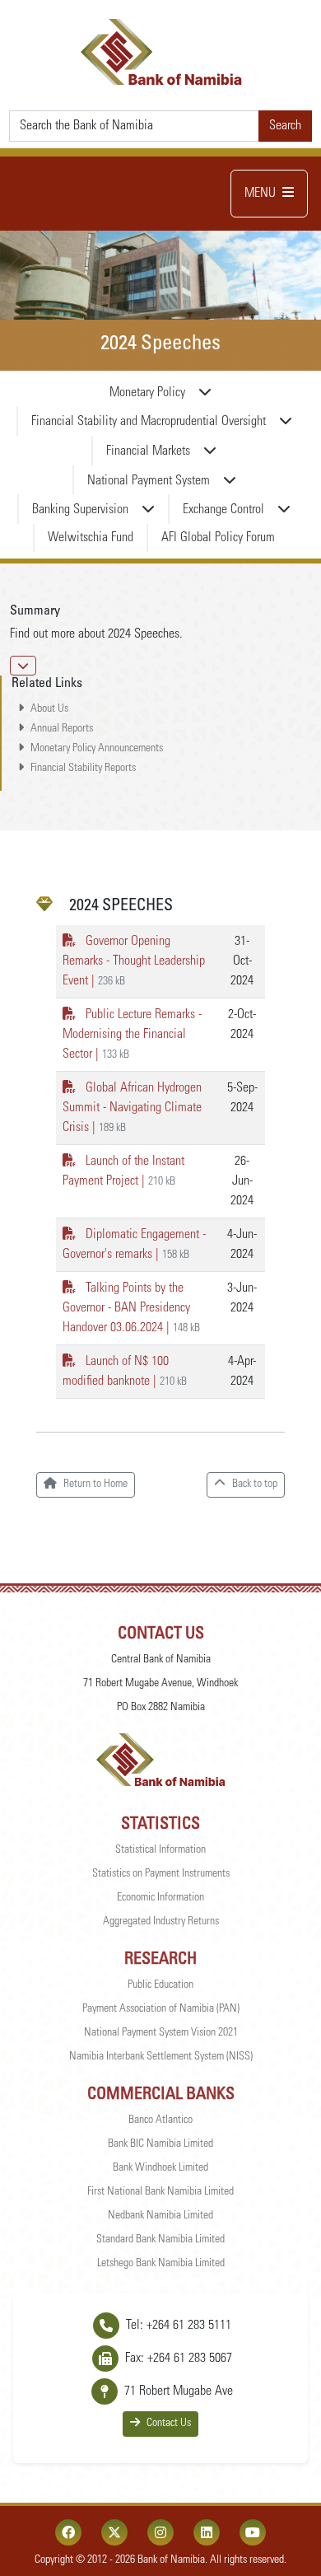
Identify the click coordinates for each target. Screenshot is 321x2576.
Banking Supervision (80, 510)
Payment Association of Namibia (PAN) (161, 2009)
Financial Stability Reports (83, 769)
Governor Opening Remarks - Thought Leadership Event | (134, 961)
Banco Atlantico (160, 2120)
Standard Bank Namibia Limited (160, 2240)
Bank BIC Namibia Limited (160, 2144)
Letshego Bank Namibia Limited (161, 2264)
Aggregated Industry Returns (161, 1922)
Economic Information (160, 1898)
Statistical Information (160, 1850)
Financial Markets (148, 451)
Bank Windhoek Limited (160, 2168)
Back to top (255, 1484)
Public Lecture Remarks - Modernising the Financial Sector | (132, 1035)
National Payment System (149, 481)
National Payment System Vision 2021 (161, 2033)
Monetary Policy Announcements (97, 749)
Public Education (160, 1985)
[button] (23, 666)
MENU (260, 194)
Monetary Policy (147, 393)
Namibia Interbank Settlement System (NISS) (161, 2057)
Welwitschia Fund (91, 538)
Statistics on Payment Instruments (161, 1874)
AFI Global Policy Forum (218, 538)
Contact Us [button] (169, 2424)
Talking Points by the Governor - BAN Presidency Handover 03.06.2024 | (131, 1308)
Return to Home (95, 1484)
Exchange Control (223, 510)
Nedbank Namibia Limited (160, 2216)
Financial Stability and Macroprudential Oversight (149, 422)
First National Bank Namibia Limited (160, 2192)
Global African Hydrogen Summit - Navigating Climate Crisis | (132, 1108)
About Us (49, 709)
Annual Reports (62, 729)
